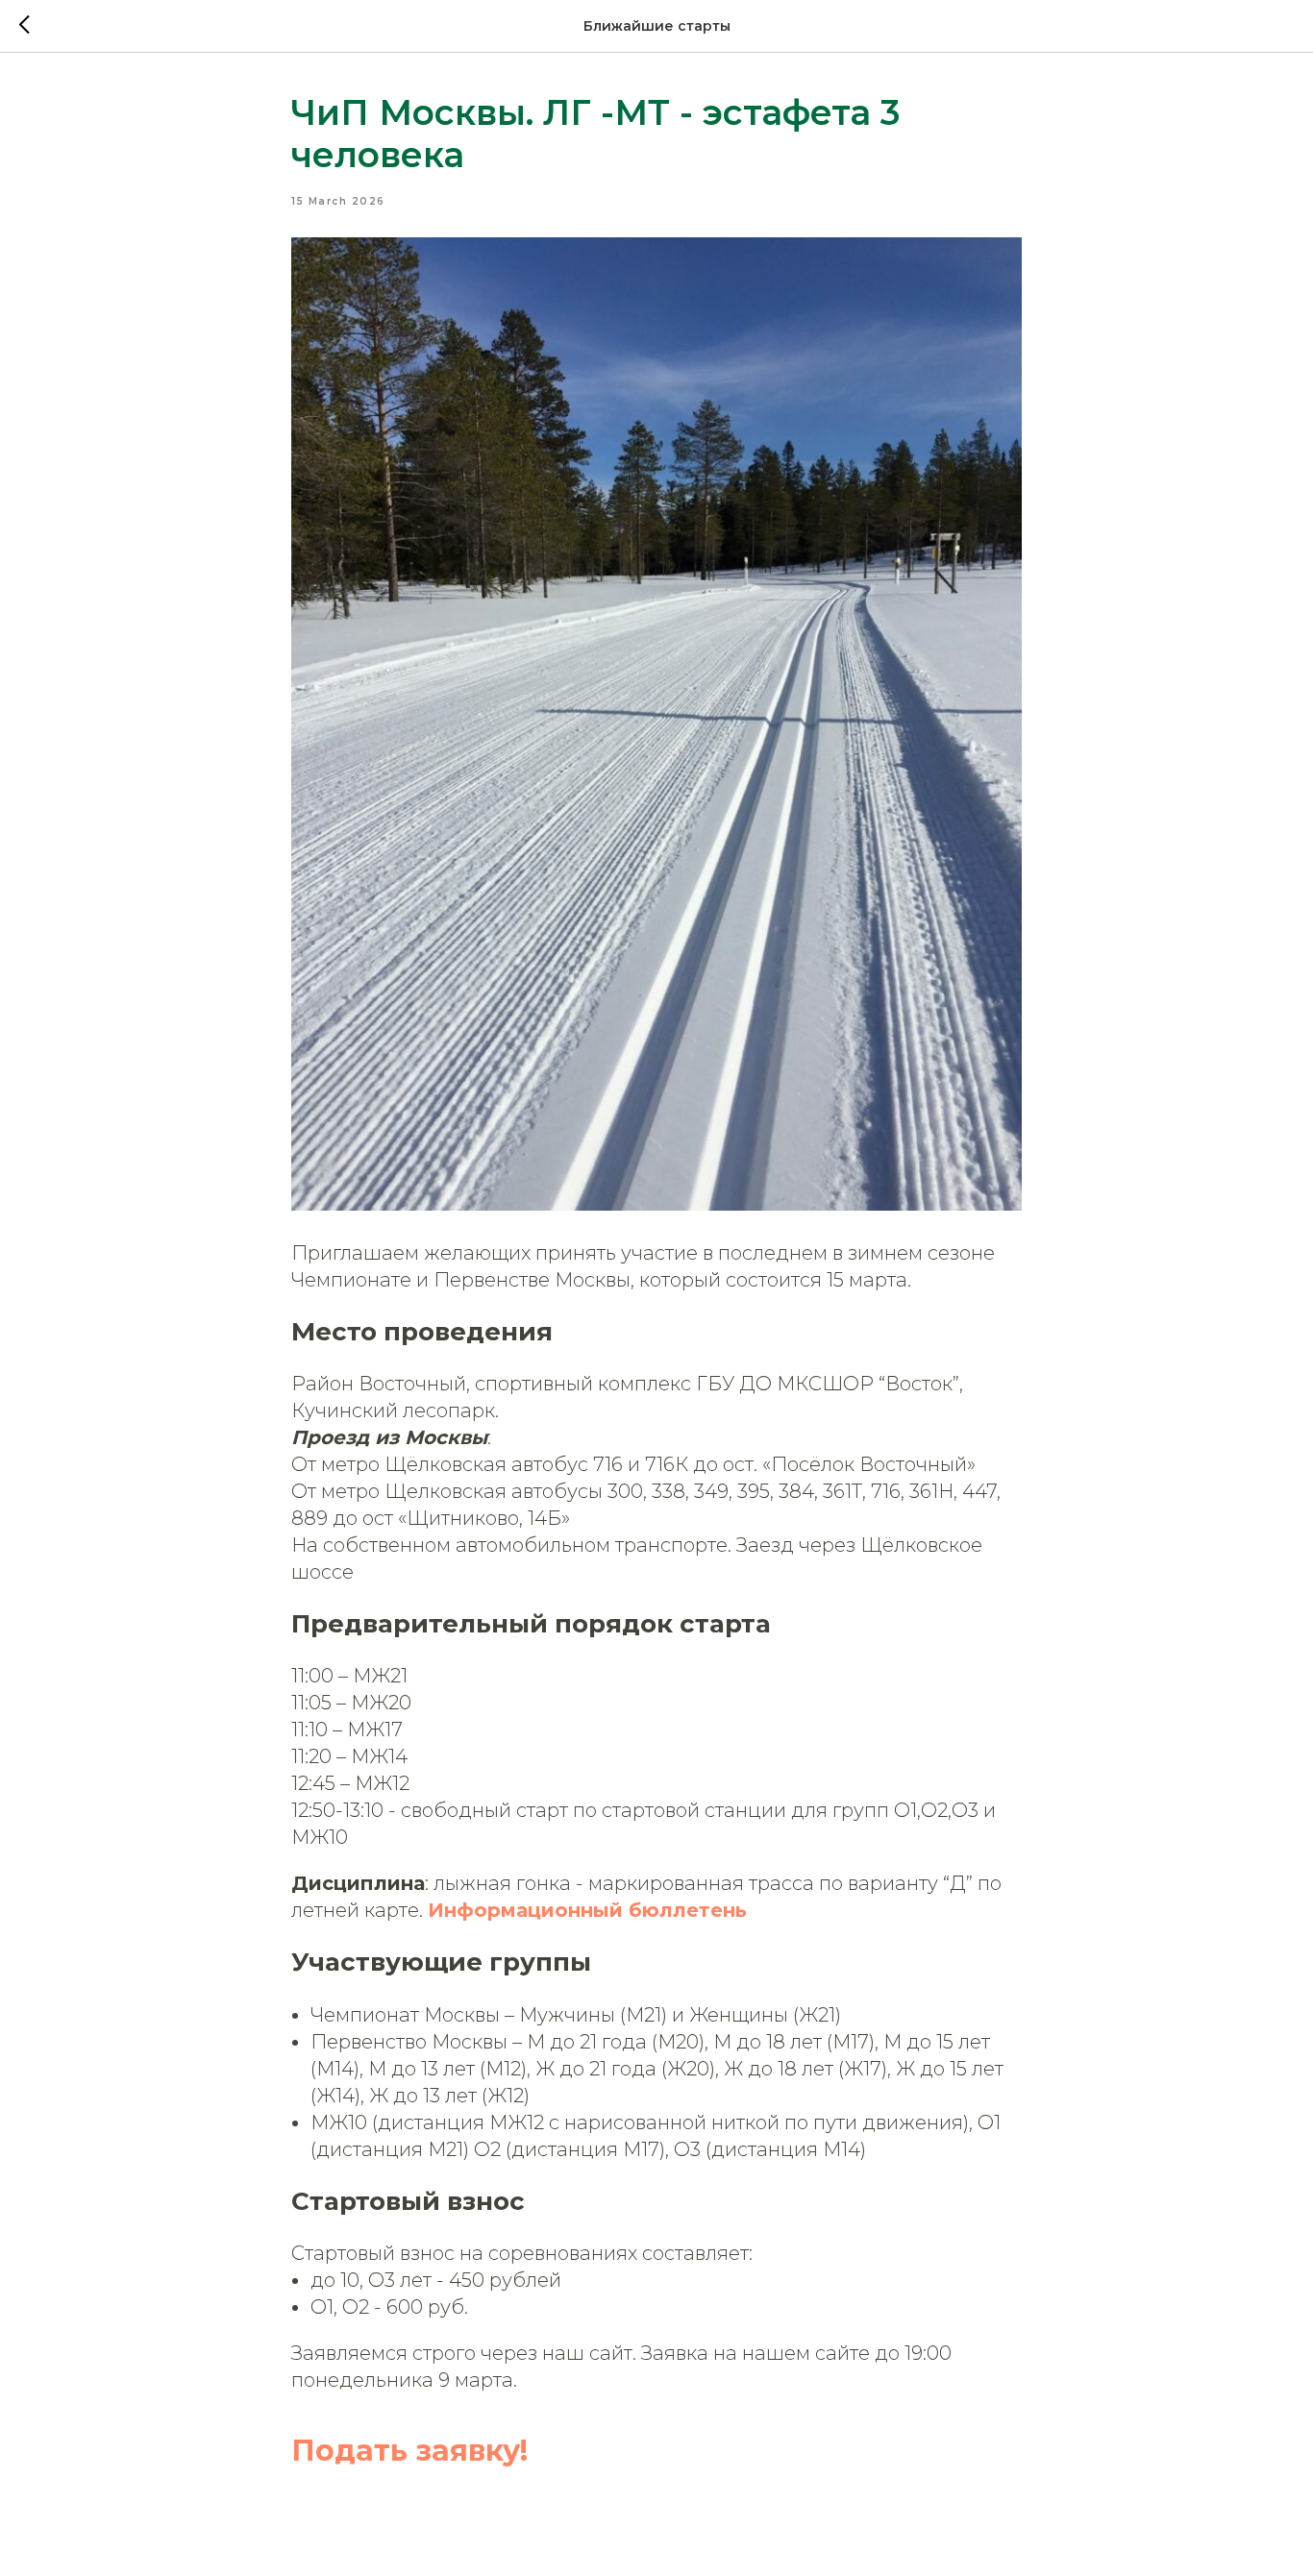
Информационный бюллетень (587, 1910)
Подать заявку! (409, 2451)
